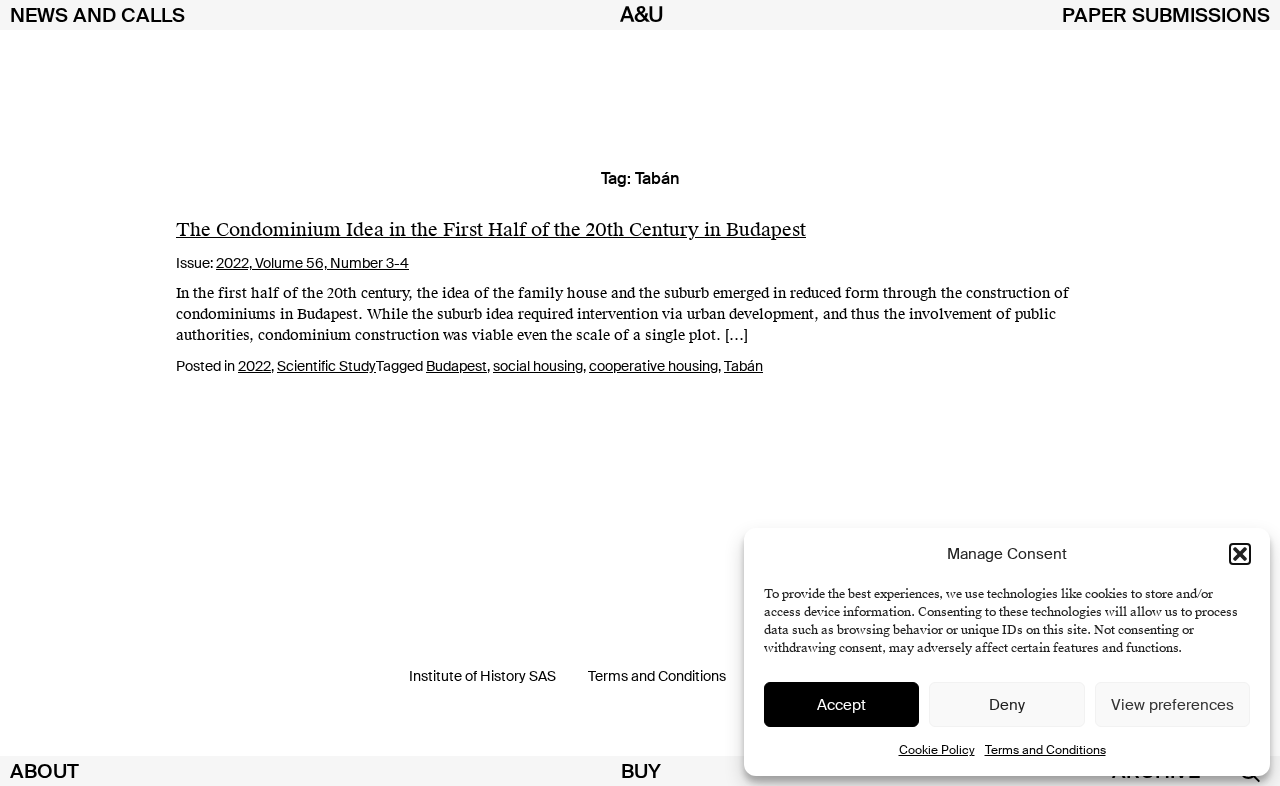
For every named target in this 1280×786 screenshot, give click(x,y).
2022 (254, 366)
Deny (1007, 705)
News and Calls (97, 15)
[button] (1240, 554)
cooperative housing (653, 366)
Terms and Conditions (1045, 750)
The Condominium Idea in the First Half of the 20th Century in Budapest (491, 229)
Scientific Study (326, 366)
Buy (641, 771)
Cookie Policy (937, 750)
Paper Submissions (1166, 15)
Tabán (743, 366)
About (44, 771)
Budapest (456, 366)
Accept (841, 705)
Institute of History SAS (482, 676)
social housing (538, 366)
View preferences (1172, 705)
